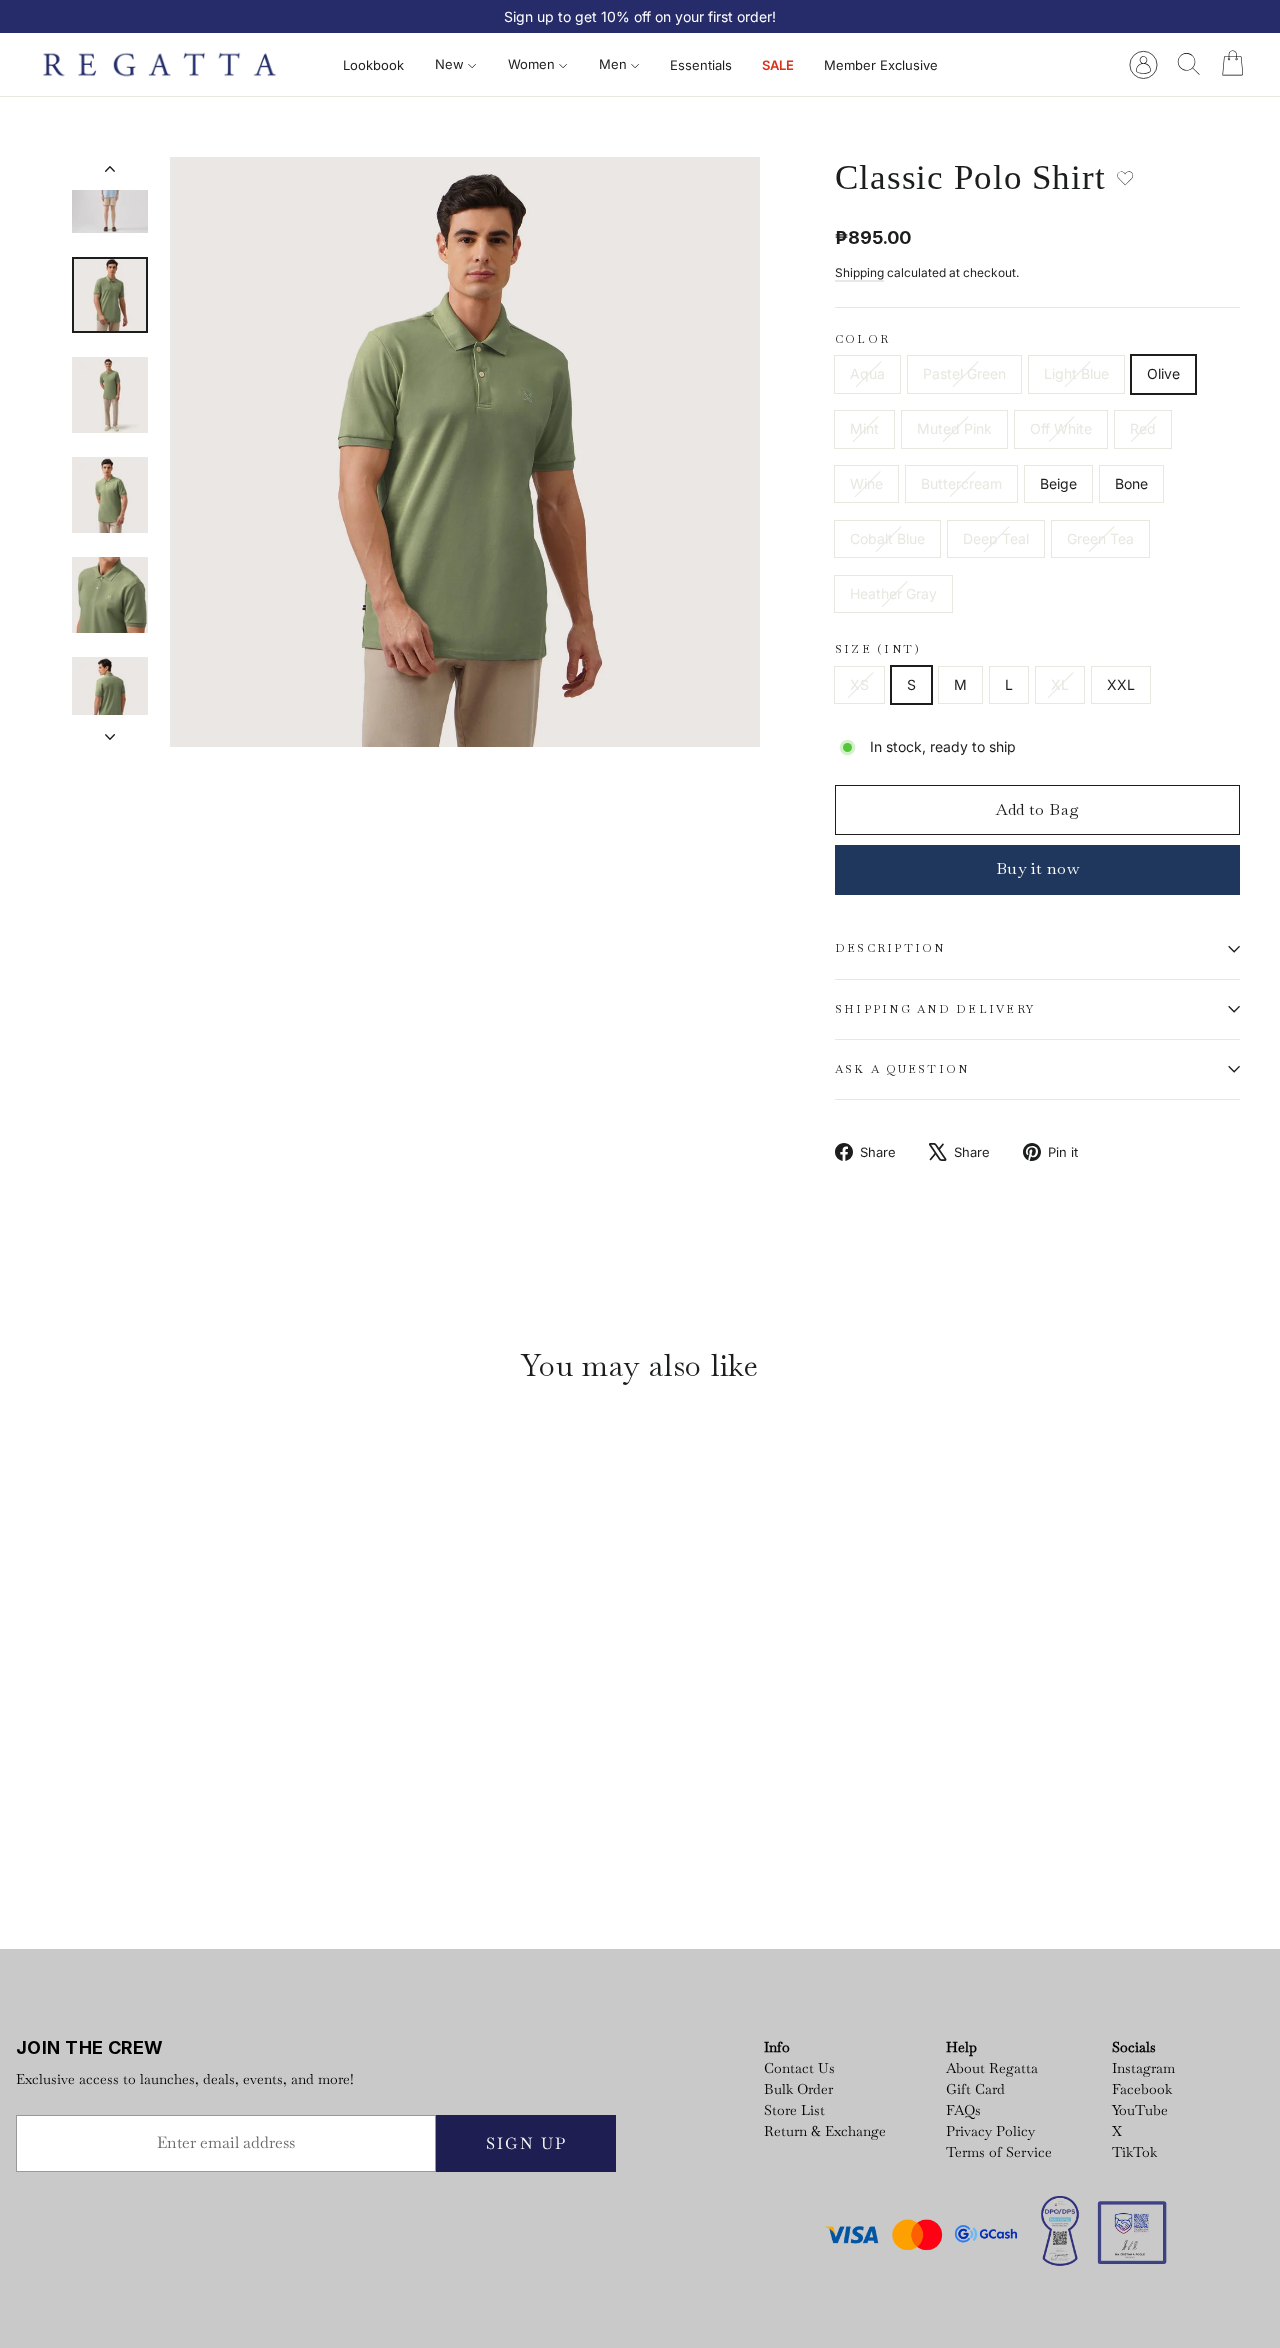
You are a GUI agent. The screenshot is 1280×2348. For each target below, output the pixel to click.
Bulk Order (798, 2089)
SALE (778, 65)
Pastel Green (964, 373)
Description (890, 948)
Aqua (867, 373)
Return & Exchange (825, 2131)
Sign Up (526, 2143)
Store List (794, 2110)
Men (615, 64)
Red (1143, 428)
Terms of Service (999, 2152)
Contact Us (799, 2068)
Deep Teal (996, 538)
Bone (1131, 483)
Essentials (701, 65)
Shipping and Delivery (935, 1009)
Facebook (1142, 2089)
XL (1060, 684)
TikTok (1134, 2152)
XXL (1121, 684)
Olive (1163, 373)
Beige (1058, 483)
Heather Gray (893, 593)
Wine (866, 483)
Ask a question (902, 1069)
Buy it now (1037, 868)
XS (859, 684)
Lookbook (373, 65)
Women (533, 64)
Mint (864, 428)
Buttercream (961, 483)
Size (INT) (878, 649)
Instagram (1143, 2068)
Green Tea (1100, 538)
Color (862, 339)
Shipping (859, 272)
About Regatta (992, 2068)
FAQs (963, 2110)
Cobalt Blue (887, 538)
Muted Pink (954, 428)
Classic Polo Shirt (150, 1811)
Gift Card (975, 2089)
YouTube (1140, 2110)
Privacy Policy (990, 2131)
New (451, 64)
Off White (1061, 428)
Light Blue (1076, 373)
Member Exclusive (881, 65)
